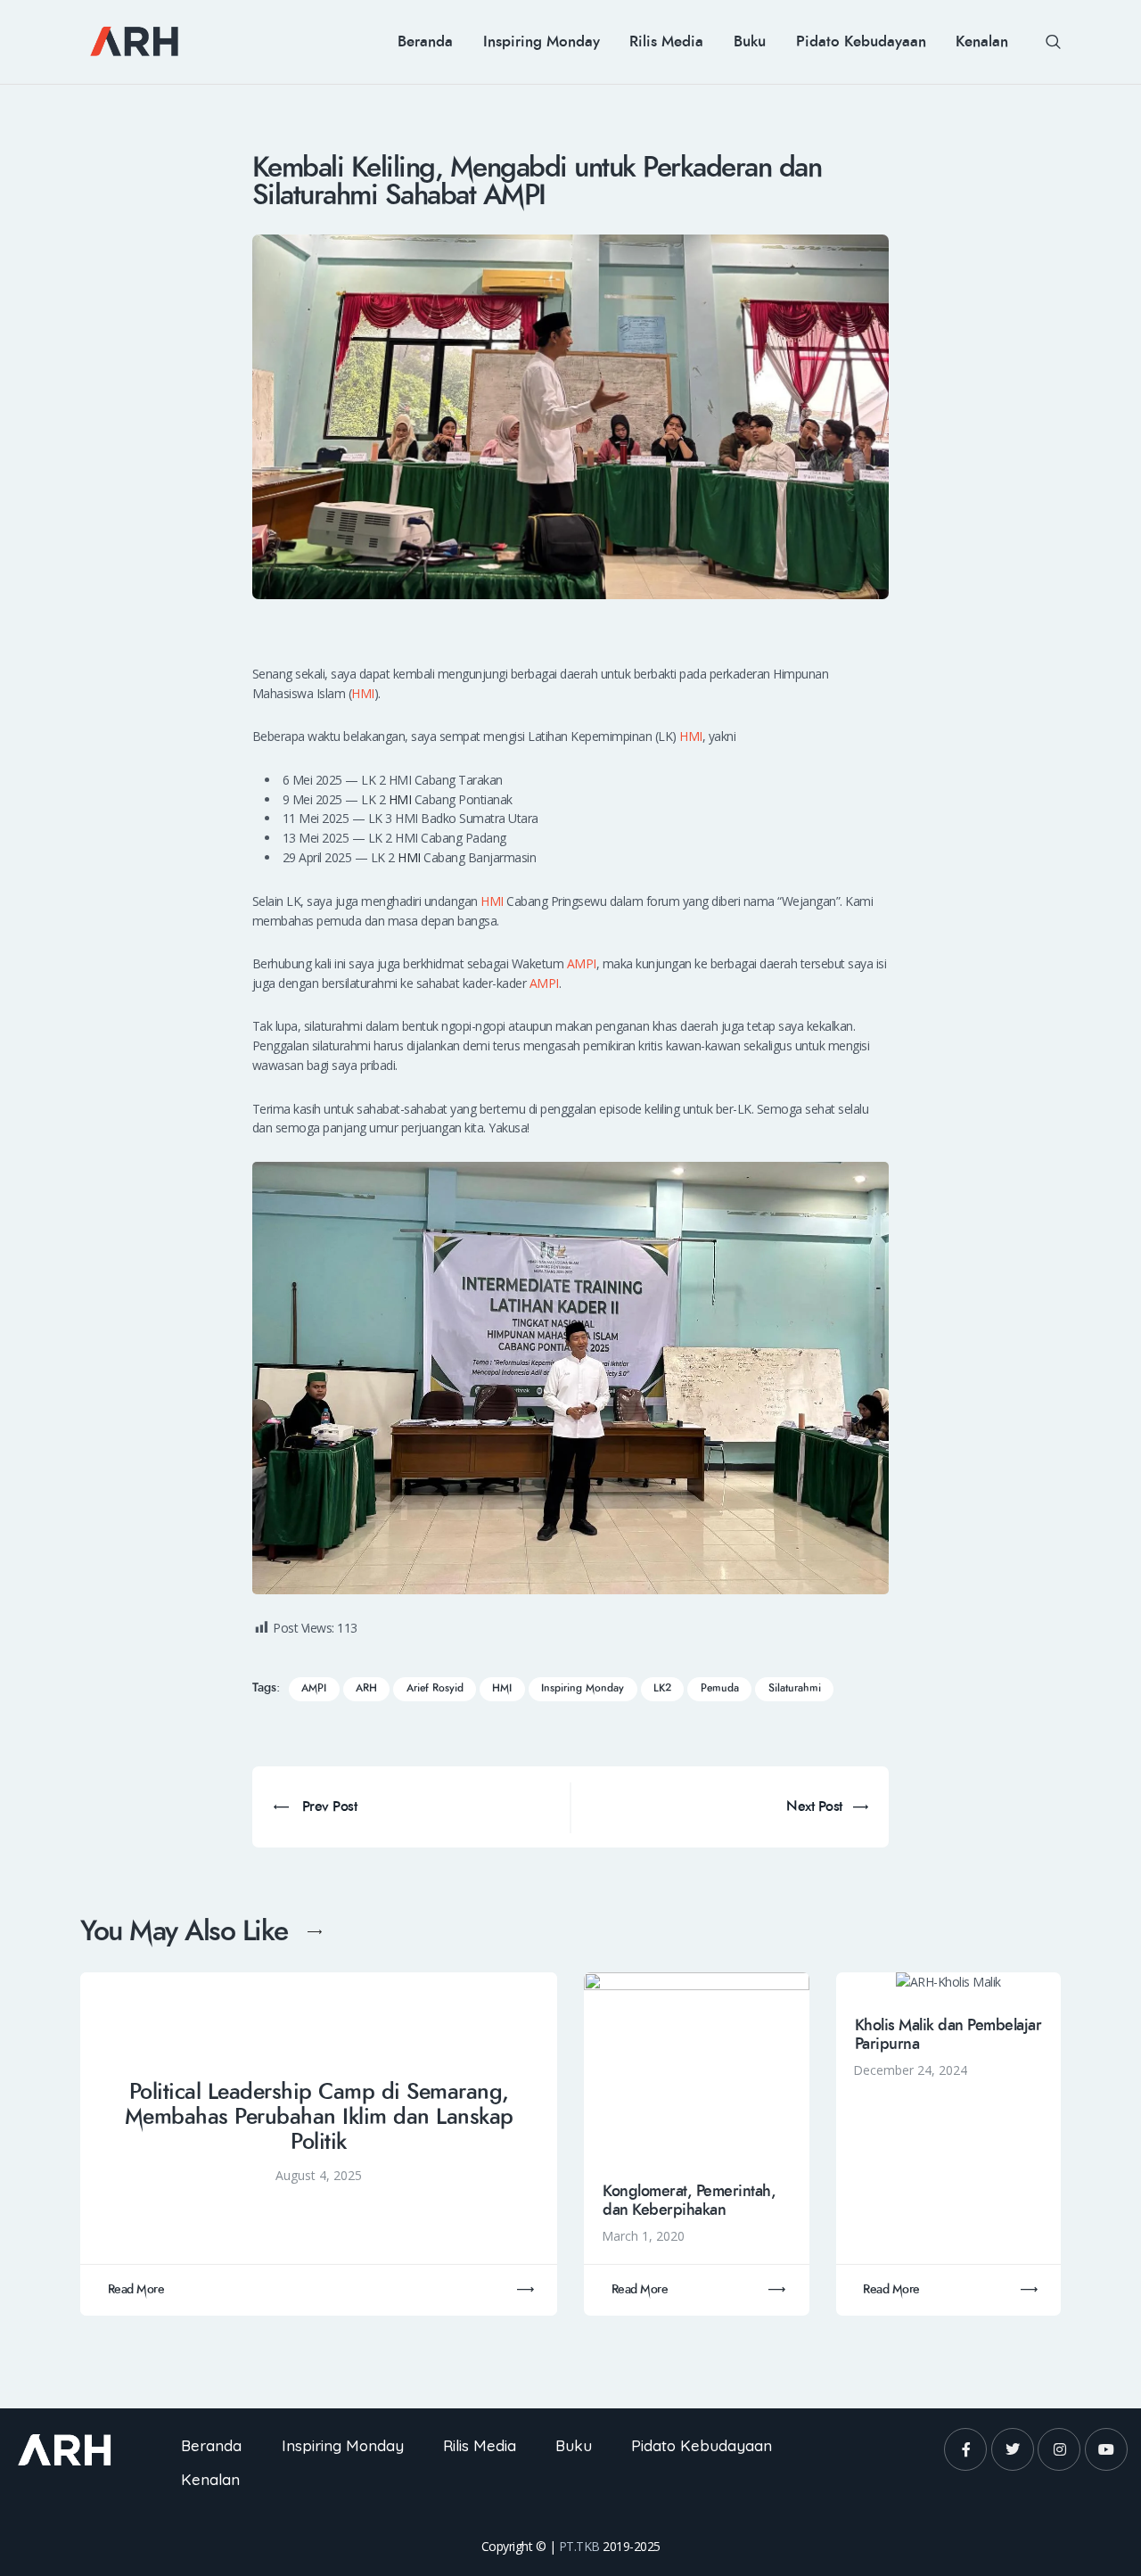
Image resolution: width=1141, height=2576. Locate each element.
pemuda (720, 1688)
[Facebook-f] (965, 2449)
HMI (363, 693)
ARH (366, 1688)
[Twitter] (1013, 2449)
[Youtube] (1106, 2449)
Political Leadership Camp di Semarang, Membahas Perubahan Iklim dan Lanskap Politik (319, 2117)
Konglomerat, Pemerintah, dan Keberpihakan (689, 2201)
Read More (136, 2289)
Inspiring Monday (583, 1688)
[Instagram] (1059, 2449)
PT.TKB (579, 2546)
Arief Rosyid (435, 1688)
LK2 (662, 1688)
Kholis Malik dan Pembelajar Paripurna (948, 2035)
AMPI (582, 963)
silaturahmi (795, 1688)
